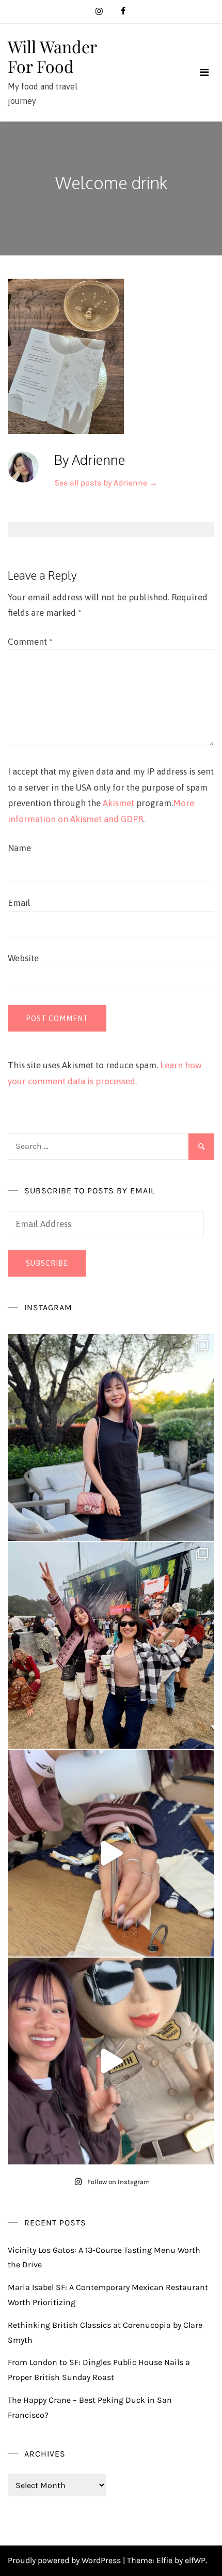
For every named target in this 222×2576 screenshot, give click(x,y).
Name (19, 848)
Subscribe (47, 1263)
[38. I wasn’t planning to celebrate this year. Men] (111, 1437)
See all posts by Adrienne (106, 483)
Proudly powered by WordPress (65, 2560)
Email (19, 903)
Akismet (118, 803)
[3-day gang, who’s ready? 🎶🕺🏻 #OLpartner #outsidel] (111, 2061)
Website (23, 958)
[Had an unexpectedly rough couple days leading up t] (111, 1645)
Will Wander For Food (52, 56)
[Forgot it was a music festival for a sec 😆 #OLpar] (111, 1853)
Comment (30, 642)
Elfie (164, 2560)
